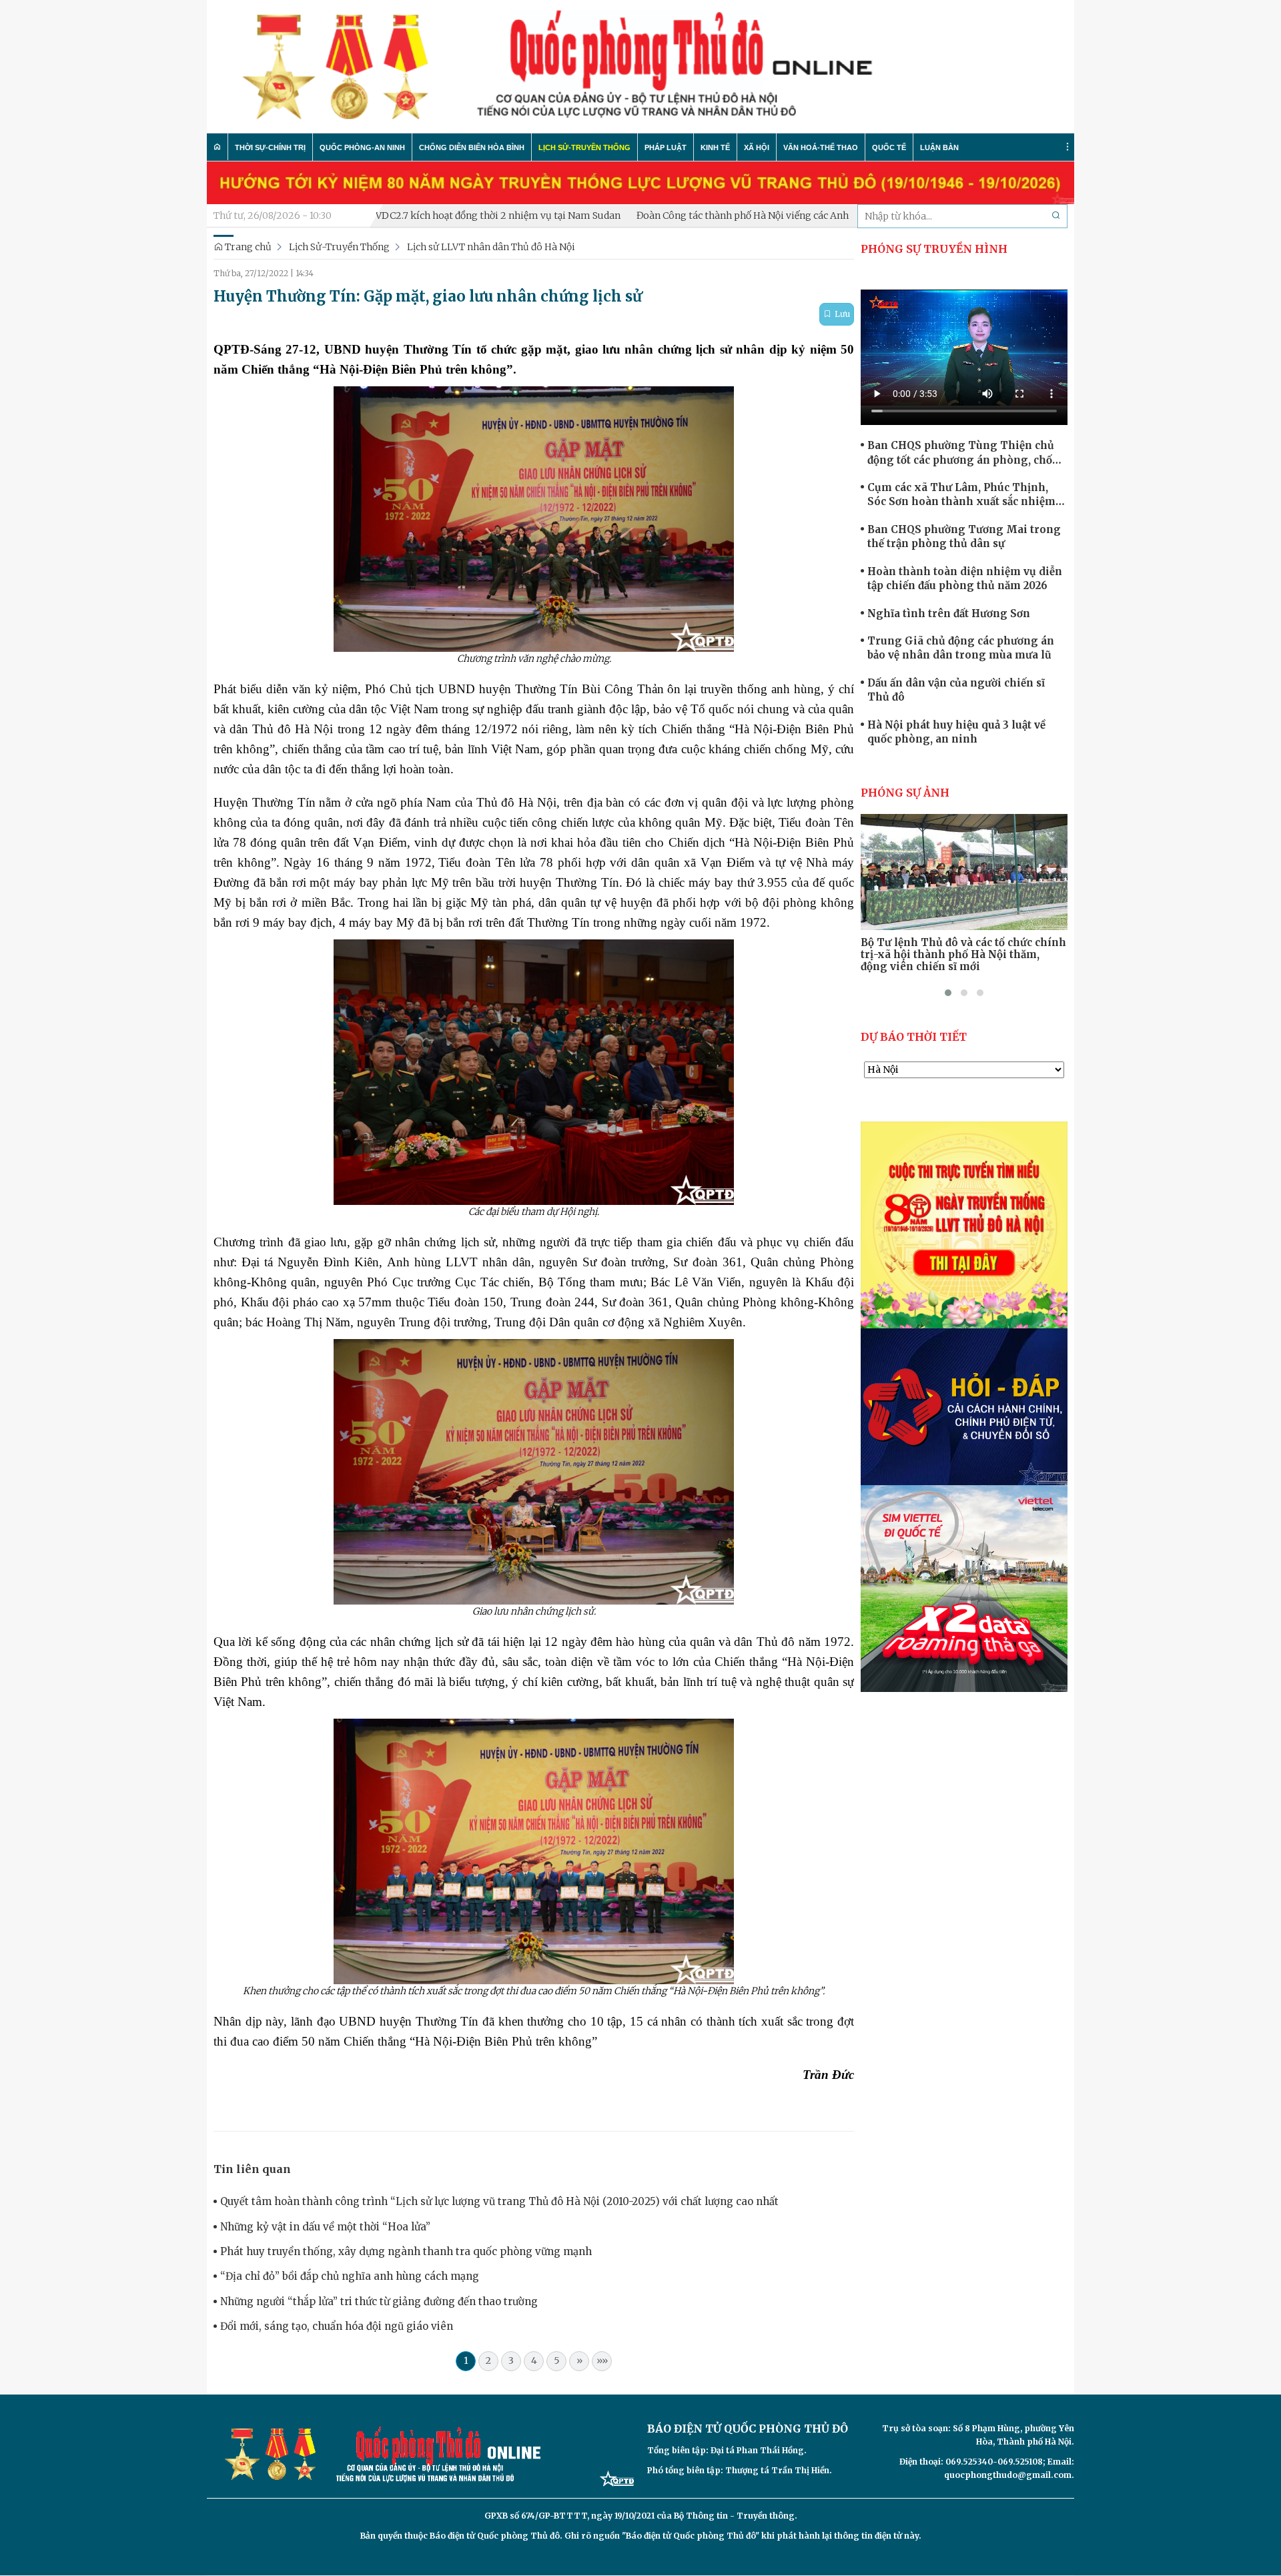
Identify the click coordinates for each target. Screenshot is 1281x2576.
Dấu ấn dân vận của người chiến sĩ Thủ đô (956, 690)
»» (602, 2360)
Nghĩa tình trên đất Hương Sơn (949, 613)
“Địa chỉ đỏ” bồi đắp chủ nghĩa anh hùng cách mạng (350, 2276)
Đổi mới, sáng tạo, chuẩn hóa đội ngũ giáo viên (337, 2326)
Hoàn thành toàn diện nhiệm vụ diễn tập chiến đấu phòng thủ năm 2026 (965, 578)
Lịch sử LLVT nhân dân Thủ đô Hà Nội (491, 247)
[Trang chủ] (218, 147)
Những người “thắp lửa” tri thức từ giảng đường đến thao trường (379, 2301)
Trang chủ (247, 247)
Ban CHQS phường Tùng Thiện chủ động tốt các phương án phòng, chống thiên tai (967, 453)
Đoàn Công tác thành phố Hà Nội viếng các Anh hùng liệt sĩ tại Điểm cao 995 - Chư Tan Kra (739, 216)
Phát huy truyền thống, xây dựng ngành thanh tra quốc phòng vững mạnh (406, 2251)
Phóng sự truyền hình (934, 249)
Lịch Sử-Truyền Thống (339, 247)
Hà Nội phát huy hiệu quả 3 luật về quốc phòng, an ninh (956, 732)
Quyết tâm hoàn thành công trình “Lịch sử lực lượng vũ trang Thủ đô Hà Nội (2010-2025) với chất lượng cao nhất (499, 2201)
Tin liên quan (252, 2169)
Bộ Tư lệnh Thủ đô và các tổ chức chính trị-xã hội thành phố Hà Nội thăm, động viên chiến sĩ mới (963, 955)
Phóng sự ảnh (905, 793)
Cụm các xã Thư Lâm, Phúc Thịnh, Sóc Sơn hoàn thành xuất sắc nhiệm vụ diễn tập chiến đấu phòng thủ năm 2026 (965, 495)
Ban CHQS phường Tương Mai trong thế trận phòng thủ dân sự (964, 536)
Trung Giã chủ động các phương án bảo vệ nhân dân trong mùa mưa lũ (961, 648)
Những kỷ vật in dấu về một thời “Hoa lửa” (325, 2227)
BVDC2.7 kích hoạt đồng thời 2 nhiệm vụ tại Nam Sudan (393, 216)
